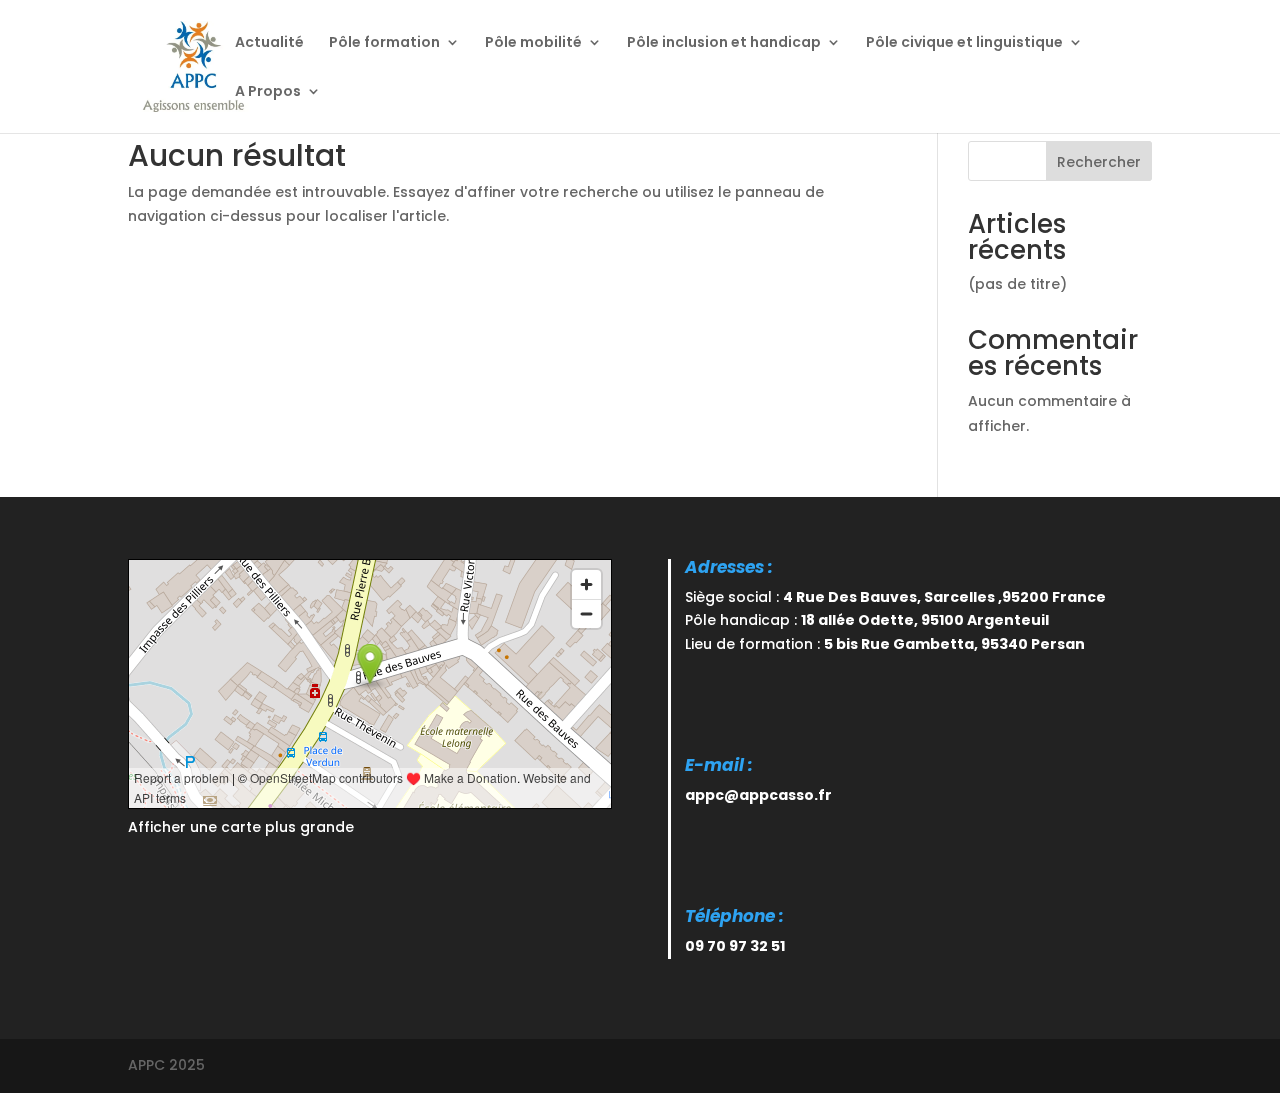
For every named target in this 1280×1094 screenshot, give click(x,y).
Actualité (269, 43)
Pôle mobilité (533, 43)
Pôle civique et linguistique (964, 43)
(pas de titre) (1017, 284)
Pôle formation (384, 43)
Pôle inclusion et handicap (724, 43)
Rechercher (1099, 162)
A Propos (268, 92)
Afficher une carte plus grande (241, 827)
